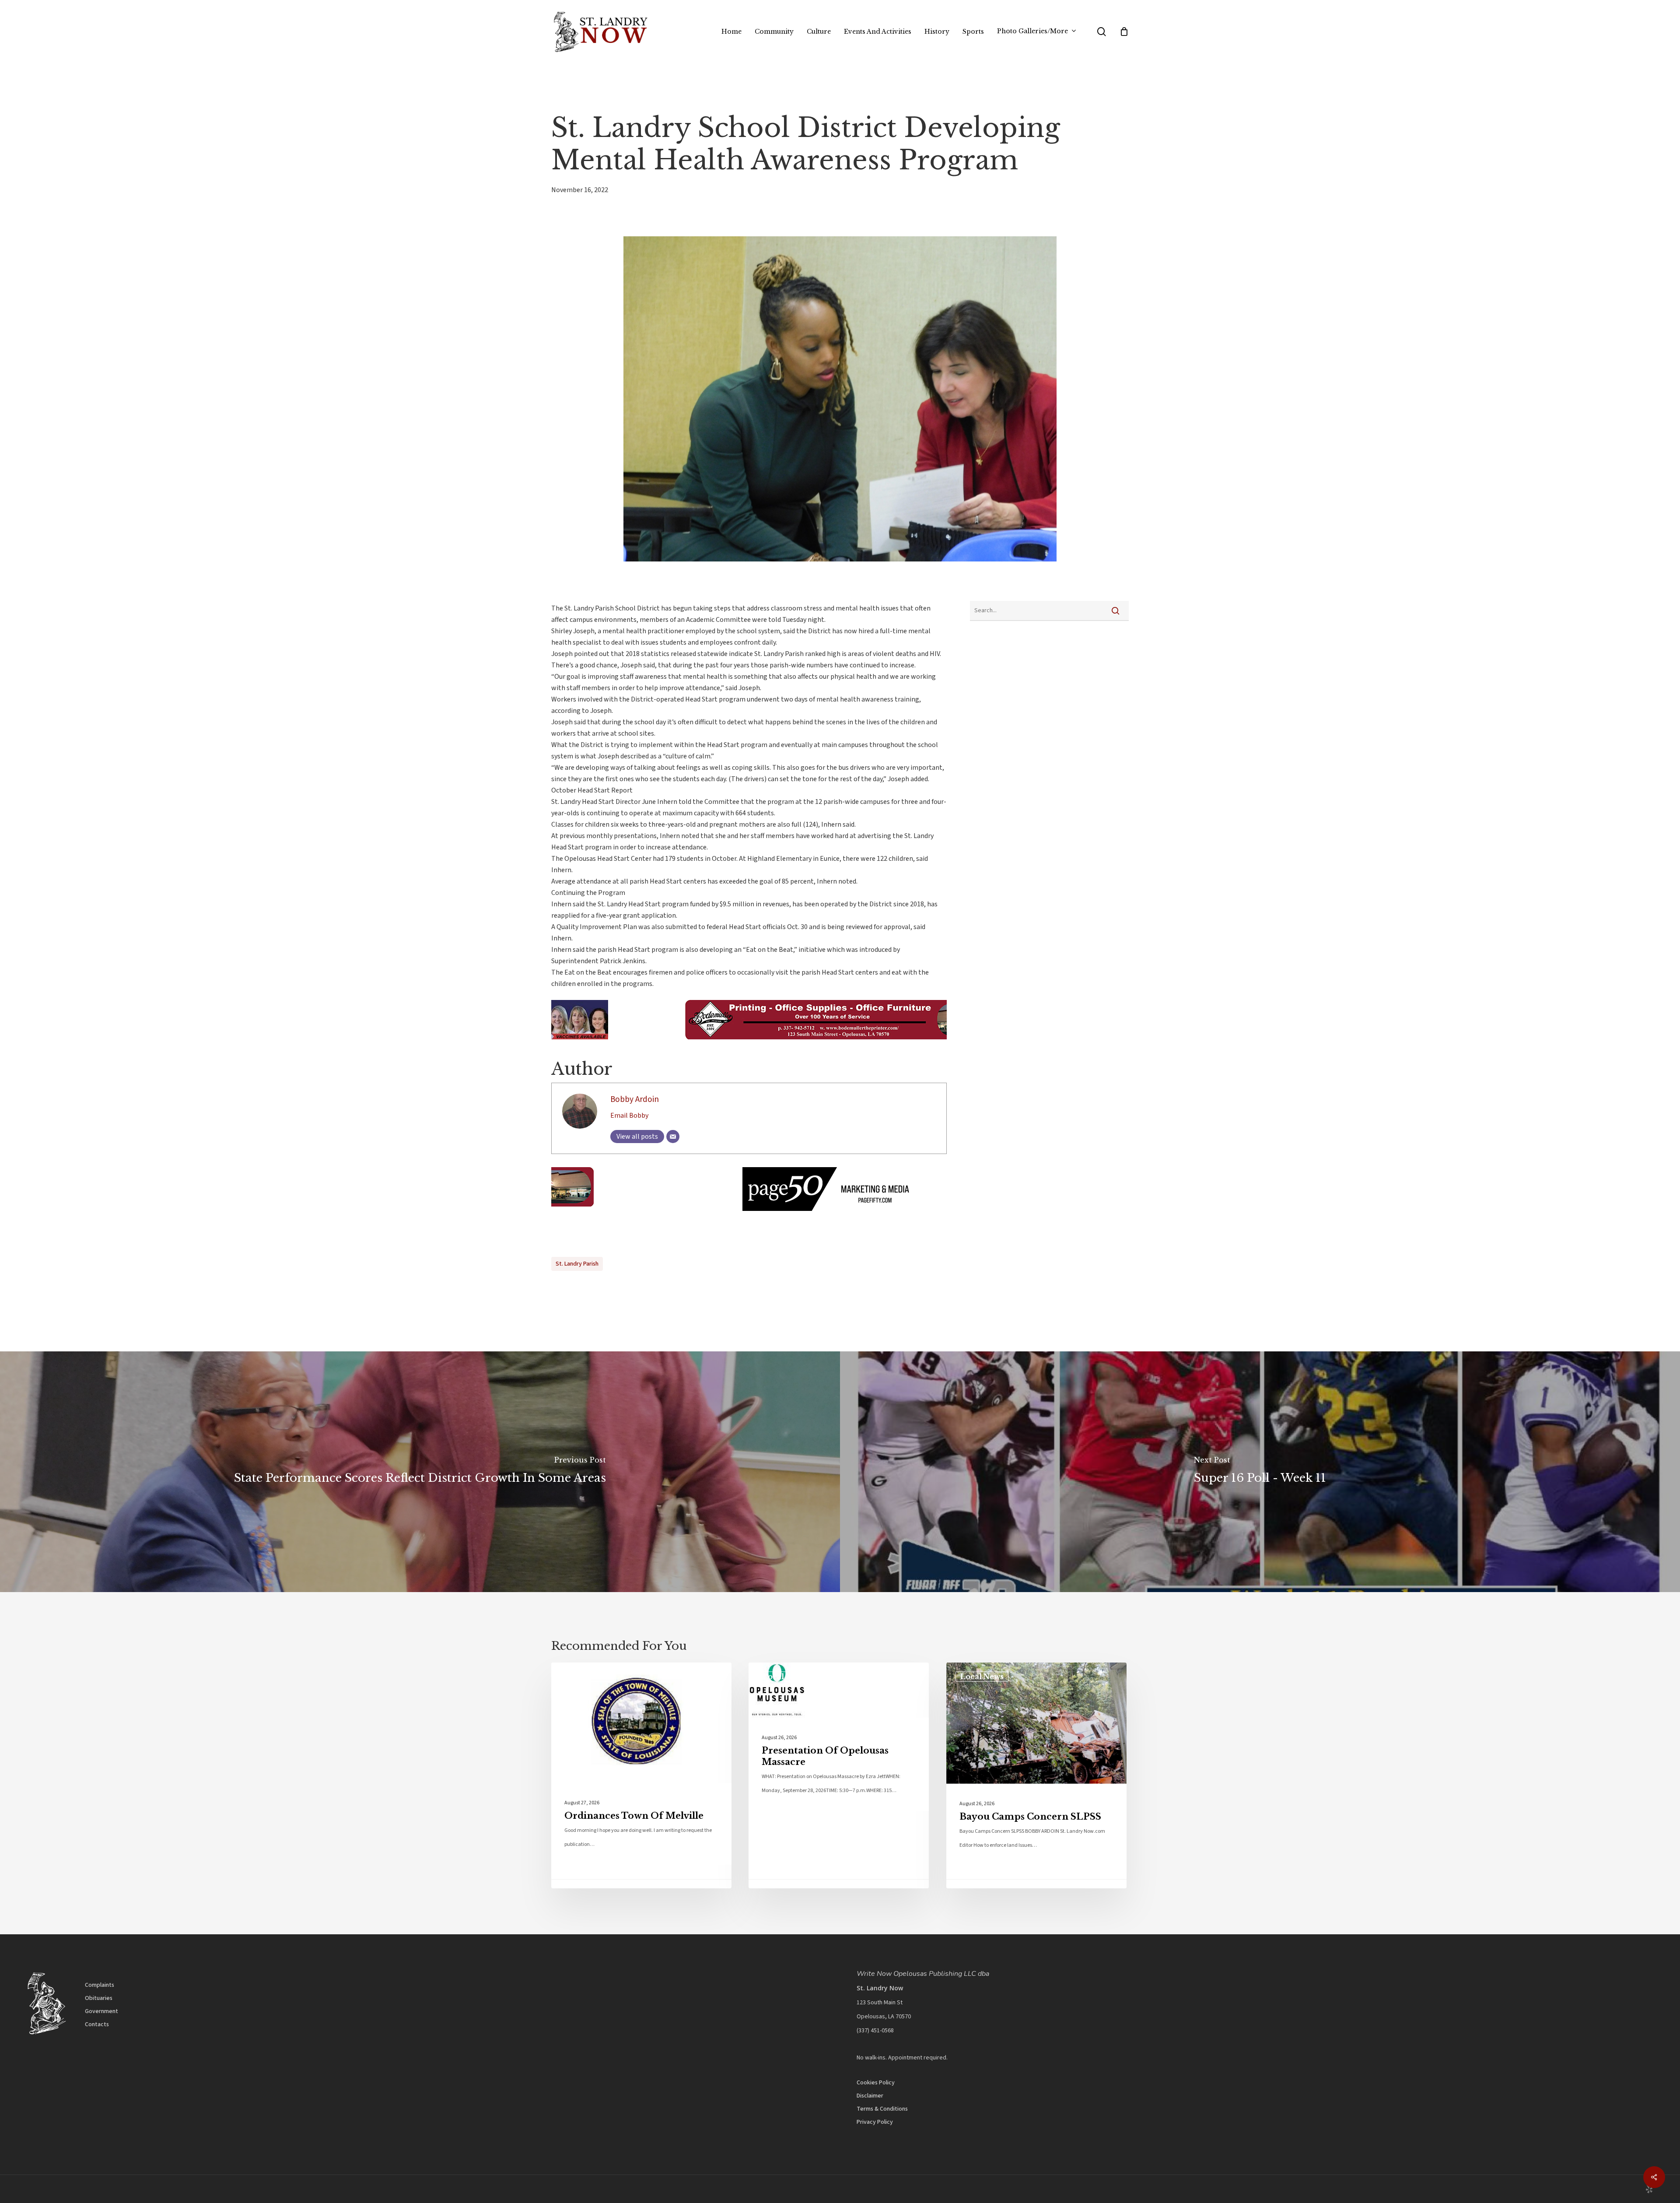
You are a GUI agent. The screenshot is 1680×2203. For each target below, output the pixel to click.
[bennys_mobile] (749, 1215)
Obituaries (99, 1998)
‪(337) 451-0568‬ (875, 2031)
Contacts (97, 2024)
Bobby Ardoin (635, 1099)
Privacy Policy (875, 2122)
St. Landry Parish (577, 1264)
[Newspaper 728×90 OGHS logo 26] (749, 1053)
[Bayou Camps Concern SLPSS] (1036, 1775)
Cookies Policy (876, 2083)
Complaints (100, 1985)
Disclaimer (870, 2096)
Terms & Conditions (882, 2109)
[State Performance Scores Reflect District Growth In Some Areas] (420, 1472)
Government (101, 2011)
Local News (587, 1677)
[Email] (673, 1137)
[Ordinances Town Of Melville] (641, 1775)
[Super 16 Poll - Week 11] (1260, 1472)
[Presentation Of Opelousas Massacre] (839, 1775)
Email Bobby (629, 1116)
